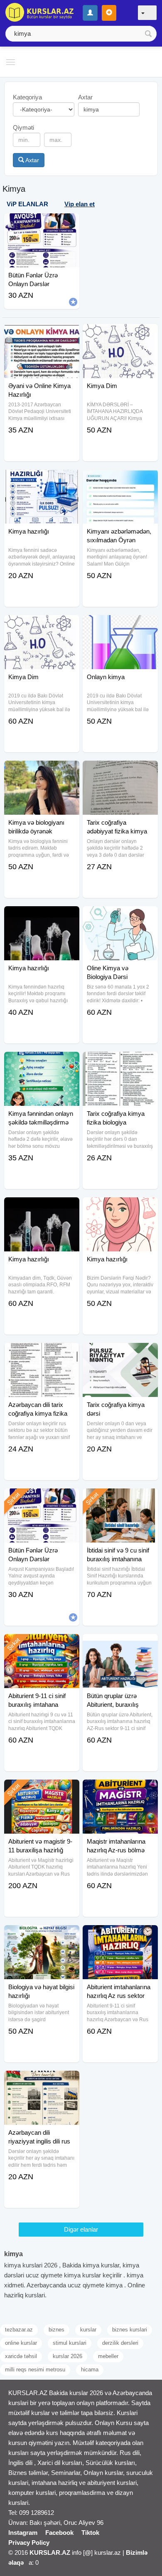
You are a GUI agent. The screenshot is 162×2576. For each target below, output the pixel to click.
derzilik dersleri (120, 2343)
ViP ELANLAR (27, 204)
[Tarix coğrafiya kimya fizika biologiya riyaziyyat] (120, 1062)
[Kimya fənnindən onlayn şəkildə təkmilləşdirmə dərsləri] (42, 1062)
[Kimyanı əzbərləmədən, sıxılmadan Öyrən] (120, 480)
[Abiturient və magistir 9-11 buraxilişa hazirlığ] (42, 1790)
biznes (56, 2330)
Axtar (32, 160)
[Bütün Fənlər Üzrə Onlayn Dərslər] (42, 1499)
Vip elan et (80, 204)
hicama (90, 2370)
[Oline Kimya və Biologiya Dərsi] (120, 917)
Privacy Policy (29, 2543)
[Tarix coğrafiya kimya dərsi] (120, 1353)
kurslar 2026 (67, 2356)
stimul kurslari (70, 2343)
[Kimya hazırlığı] (42, 480)
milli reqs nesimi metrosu (35, 2370)
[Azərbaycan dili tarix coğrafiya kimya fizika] (42, 1353)
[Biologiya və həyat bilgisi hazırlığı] (42, 1936)
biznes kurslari (130, 2330)
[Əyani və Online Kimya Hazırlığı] (42, 334)
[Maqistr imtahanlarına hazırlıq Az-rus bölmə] (120, 1790)
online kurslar (21, 2343)
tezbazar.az (19, 2330)
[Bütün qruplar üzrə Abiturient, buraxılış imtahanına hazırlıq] (120, 1644)
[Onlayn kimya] (120, 625)
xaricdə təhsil (21, 2356)
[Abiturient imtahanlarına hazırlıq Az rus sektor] (120, 1936)
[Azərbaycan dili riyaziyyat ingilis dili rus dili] (42, 2081)
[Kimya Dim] (120, 334)
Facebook (59, 2533)
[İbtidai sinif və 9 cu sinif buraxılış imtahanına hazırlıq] (120, 1499)
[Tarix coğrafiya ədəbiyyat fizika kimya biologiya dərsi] (120, 771)
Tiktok (90, 2533)
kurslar (88, 2330)
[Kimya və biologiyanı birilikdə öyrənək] (42, 771)
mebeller (108, 2356)
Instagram (23, 2533)
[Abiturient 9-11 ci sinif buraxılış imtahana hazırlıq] (42, 1644)
